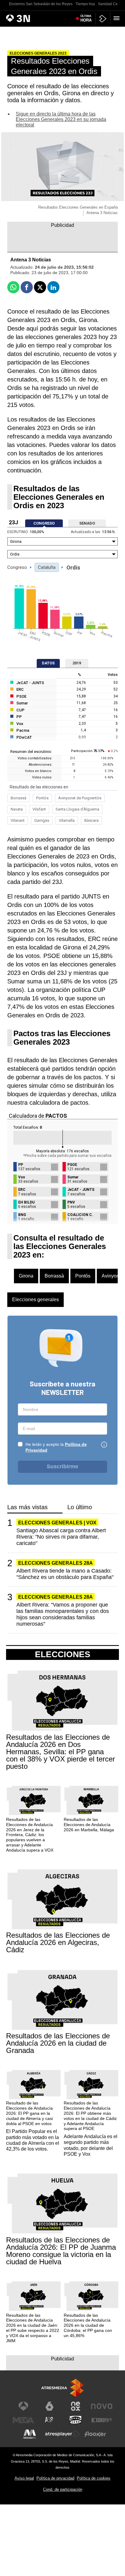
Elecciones (63, 1654)
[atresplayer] (103, 19)
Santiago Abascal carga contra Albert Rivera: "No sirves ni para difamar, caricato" (61, 1537)
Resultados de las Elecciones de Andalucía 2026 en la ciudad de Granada (58, 2043)
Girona (26, 1276)
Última (86, 18)
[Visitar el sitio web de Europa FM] (102, 2420)
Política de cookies (94, 2478)
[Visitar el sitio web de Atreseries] (49, 2420)
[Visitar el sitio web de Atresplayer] (62, 2434)
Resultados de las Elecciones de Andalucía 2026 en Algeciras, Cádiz (58, 1943)
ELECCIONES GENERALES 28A (56, 1563)
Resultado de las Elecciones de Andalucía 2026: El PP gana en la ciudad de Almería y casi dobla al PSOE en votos (29, 2113)
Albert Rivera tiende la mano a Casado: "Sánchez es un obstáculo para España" (65, 1574)
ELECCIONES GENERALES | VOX (57, 1523)
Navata (17, 809)
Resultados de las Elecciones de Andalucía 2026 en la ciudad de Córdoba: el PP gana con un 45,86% (88, 2325)
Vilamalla (67, 820)
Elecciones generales (35, 1300)
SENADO (87, 523)
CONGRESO (44, 523)
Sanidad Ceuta (110, 4)
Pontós (42, 798)
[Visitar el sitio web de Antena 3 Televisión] (23, 2406)
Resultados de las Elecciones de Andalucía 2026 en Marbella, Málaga (89, 1825)
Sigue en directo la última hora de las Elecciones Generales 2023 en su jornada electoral (61, 119)
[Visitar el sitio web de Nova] (102, 2406)
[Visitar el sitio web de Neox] (76, 2406)
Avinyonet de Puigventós (80, 798)
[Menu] (118, 18)
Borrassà (19, 798)
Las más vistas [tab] (27, 1507)
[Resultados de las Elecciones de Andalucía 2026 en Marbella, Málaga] (91, 1801)
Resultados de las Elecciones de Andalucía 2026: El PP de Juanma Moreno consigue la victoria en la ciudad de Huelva (61, 2251)
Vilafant (39, 809)
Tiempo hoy (85, 4)
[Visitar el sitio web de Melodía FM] (30, 2434)
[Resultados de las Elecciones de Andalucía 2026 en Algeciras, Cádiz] (62, 1900)
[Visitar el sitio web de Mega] (23, 2420)
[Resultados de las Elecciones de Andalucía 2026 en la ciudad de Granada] (62, 2000)
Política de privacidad (55, 2478)
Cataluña (47, 567)
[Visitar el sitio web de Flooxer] (95, 2434)
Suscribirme (62, 1466)
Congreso (17, 567)
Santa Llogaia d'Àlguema (77, 809)
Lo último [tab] (80, 1507)
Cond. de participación (63, 2489)
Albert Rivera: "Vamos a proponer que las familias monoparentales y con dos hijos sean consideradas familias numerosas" (63, 1614)
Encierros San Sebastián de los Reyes (41, 4)
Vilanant (18, 820)
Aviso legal (24, 2478)
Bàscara (91, 820)
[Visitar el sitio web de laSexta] (49, 2406)
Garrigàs (42, 820)
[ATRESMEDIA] (62, 2388)
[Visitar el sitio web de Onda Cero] (76, 2420)
